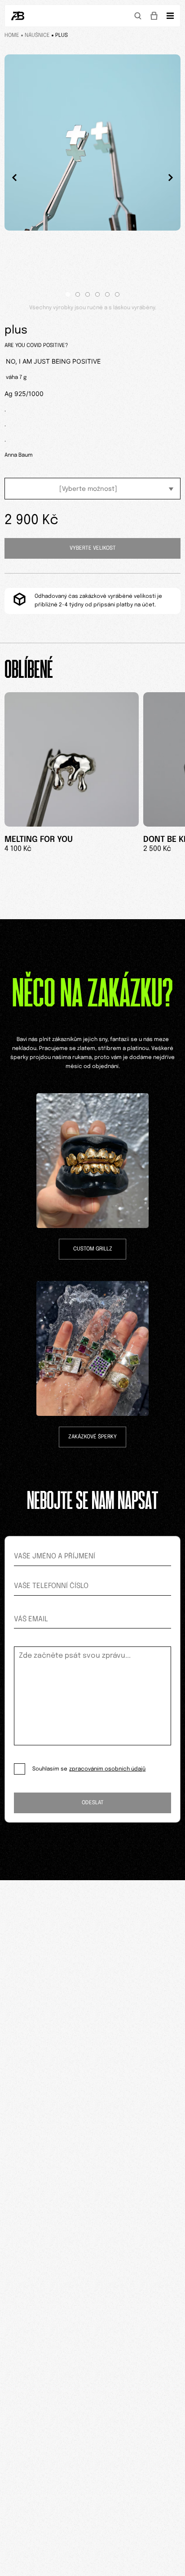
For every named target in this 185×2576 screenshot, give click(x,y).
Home (12, 36)
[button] (68, 294)
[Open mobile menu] (170, 16)
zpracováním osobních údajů (107, 1769)
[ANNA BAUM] (18, 16)
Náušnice (37, 36)
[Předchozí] (14, 178)
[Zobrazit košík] (154, 16)
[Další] (171, 178)
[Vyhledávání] (138, 16)
